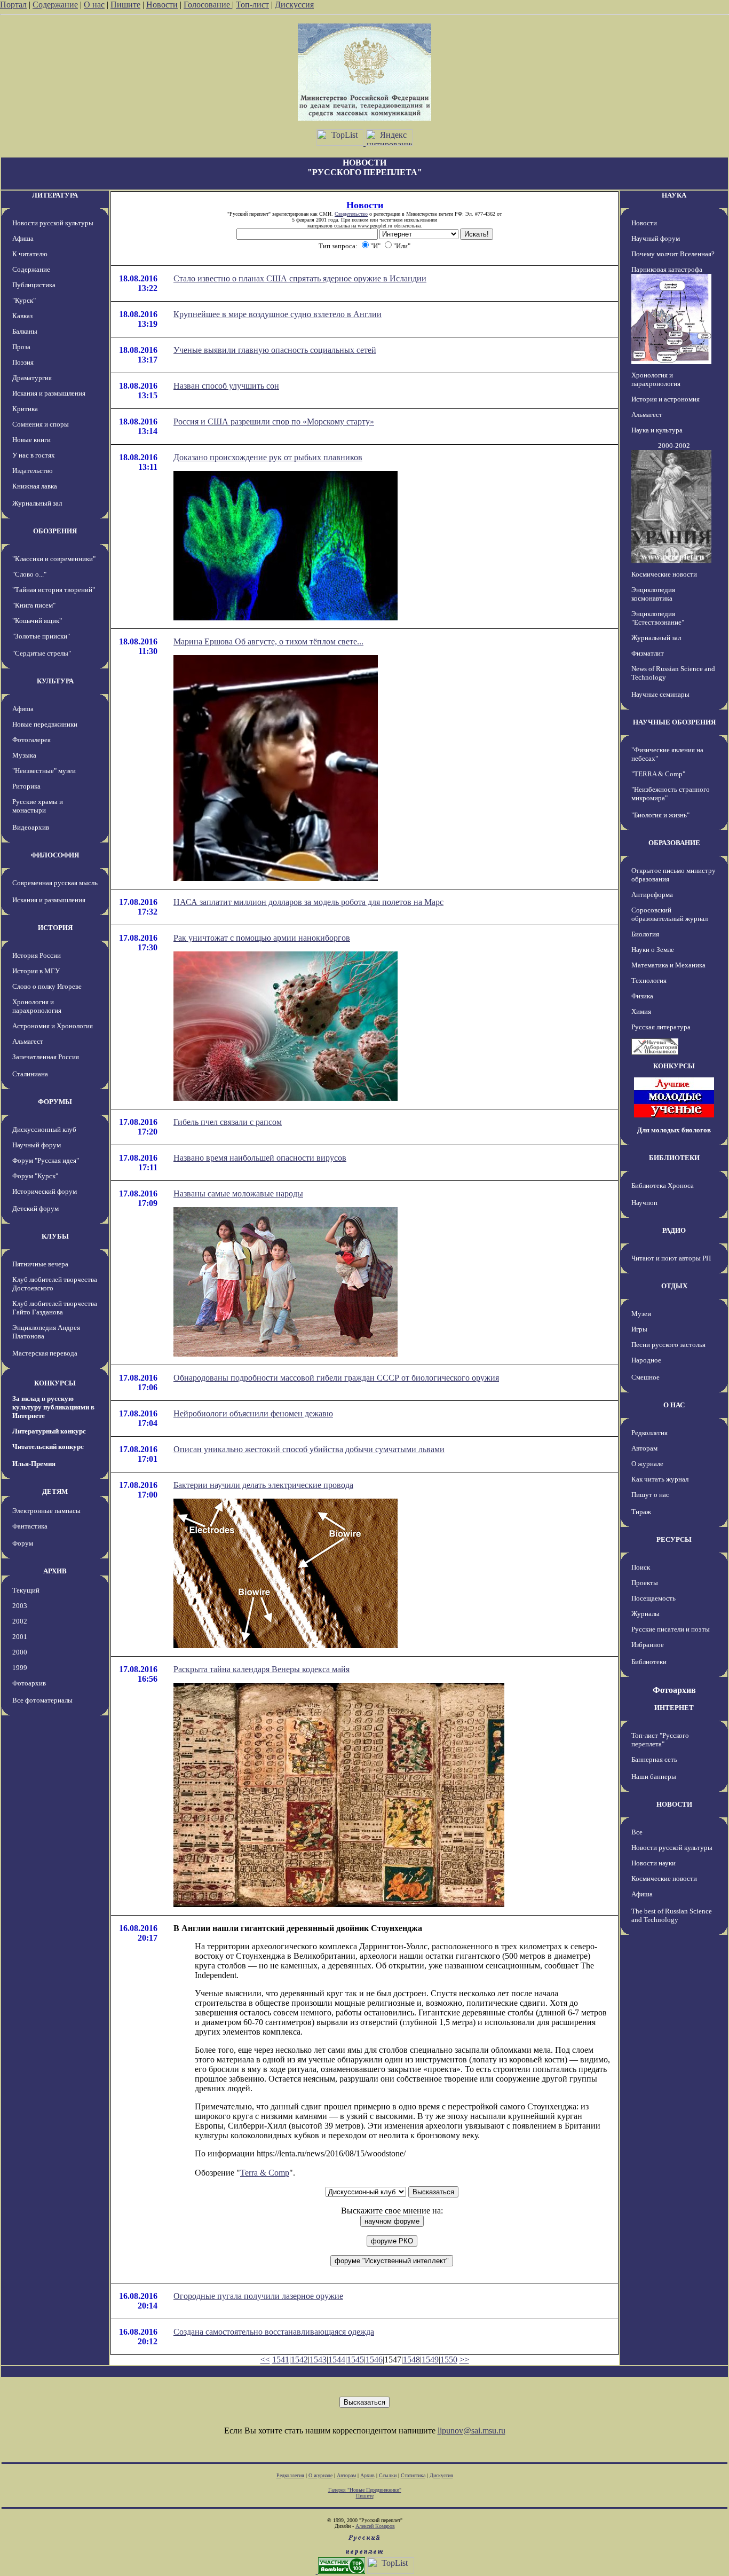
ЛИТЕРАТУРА (55, 195)
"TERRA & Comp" (658, 774)
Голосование (208, 5)
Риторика (26, 786)
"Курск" (24, 300)
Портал (13, 5)
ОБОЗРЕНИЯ (55, 531)
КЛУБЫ (55, 1236)
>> (464, 2360)
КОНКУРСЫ (55, 1383)
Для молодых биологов (674, 1130)
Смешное (645, 1377)
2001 (20, 1637)
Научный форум (37, 1145)
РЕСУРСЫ (674, 1539)
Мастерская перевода (45, 1353)
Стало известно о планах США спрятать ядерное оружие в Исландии (300, 278)
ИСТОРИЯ (55, 928)
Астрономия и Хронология (53, 1026)
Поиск (641, 1567)
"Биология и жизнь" (660, 815)
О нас (94, 5)
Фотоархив (29, 1683)
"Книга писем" (34, 605)
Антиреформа (652, 895)
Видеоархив (31, 827)
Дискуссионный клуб (44, 1129)
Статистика (413, 2475)
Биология (645, 934)
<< (265, 2360)
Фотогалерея (31, 740)
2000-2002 (674, 446)
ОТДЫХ (674, 1286)
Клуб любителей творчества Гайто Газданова (55, 1308)
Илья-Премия (34, 1464)
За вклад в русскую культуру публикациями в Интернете (53, 1407)
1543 (318, 2360)
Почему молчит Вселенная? (673, 254)
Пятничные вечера (40, 1264)
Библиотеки (649, 1662)
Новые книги (31, 440)
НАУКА (674, 195)
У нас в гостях (34, 455)
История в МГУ (36, 971)
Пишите (125, 5)
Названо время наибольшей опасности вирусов (260, 1158)
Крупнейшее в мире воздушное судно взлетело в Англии (278, 314)
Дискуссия (294, 5)
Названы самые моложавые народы (238, 1194)
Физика (642, 996)
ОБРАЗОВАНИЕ (674, 843)
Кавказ (22, 316)
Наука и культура (657, 430)
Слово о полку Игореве (47, 986)
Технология (649, 980)
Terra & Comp (265, 2173)
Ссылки (388, 2475)
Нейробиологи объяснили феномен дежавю (253, 1413)
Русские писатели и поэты (671, 1629)
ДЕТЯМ (55, 1491)
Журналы (645, 1614)
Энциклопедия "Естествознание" (658, 618)
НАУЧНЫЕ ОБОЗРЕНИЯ (674, 722)
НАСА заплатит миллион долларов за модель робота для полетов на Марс (308, 902)
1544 (337, 2360)
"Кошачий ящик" (37, 621)
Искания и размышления (49, 393)
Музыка (24, 755)
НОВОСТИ (674, 1804)
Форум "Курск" (35, 1176)
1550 (449, 2360)
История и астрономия (665, 399)
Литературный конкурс (49, 1431)
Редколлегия (649, 1433)
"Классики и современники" (54, 559)
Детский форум (35, 1208)
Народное (646, 1360)
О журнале (647, 1464)
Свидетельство (351, 214)
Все (637, 1832)
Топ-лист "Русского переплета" (660, 1740)
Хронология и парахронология (37, 1006)
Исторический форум (45, 1191)
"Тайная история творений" (54, 590)
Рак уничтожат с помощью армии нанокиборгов (262, 938)
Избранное (648, 1645)
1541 (281, 2360)
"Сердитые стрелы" (42, 653)
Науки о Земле (653, 950)
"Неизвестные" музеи (44, 771)
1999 (20, 1668)
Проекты (645, 1583)
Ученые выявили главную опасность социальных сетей (275, 350)
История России (37, 955)
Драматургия (32, 378)
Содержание (55, 5)
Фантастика (30, 1526)
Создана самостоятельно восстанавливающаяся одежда (274, 2332)
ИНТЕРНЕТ (674, 1708)
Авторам (644, 1448)
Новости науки (653, 1863)
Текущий (26, 1590)
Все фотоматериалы (42, 1700)
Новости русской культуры (53, 223)
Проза (21, 347)
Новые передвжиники (45, 724)
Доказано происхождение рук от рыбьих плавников (268, 457)
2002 (20, 1621)
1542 (299, 2360)
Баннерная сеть (654, 1759)
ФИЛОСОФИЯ (55, 855)
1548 (411, 2360)
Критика (25, 409)
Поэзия (23, 362)
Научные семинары (660, 694)
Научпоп (644, 1203)
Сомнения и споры (41, 424)
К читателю (30, 254)
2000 (20, 1652)
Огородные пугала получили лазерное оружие (258, 2296)
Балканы (25, 331)
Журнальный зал (37, 503)
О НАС (674, 1405)
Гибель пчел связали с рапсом (228, 1122)
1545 (355, 2360)
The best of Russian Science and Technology (672, 1915)
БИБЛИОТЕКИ (674, 1158)
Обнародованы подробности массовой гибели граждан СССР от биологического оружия (336, 1378)
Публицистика (34, 285)
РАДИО (674, 1230)
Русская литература (661, 1027)
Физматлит (648, 653)
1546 (374, 2360)
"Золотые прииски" (41, 636)
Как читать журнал (660, 1479)
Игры (639, 1329)
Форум (23, 1543)
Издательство (33, 471)
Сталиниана (30, 1074)
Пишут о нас (650, 1495)
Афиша (23, 238)
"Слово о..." (29, 574)
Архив (367, 2475)
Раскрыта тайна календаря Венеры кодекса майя (262, 1669)
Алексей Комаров (375, 2526)
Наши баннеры (654, 1777)
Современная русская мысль (55, 883)
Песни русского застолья (668, 1345)
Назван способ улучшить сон (226, 386)
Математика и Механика (668, 965)
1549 (430, 2360)
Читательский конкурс (48, 1447)
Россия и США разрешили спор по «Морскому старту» (274, 422)
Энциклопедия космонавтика (653, 594)
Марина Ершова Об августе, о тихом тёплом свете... (268, 641)
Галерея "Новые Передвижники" (365, 2490)
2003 (20, 1606)
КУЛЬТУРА (55, 681)
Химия (641, 1011)
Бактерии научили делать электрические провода (263, 1485)
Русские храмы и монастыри (38, 806)
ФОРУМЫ (55, 1102)
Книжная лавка (35, 486)
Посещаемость (653, 1598)
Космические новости (664, 574)
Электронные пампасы (46, 1511)
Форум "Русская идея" (46, 1160)
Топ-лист (252, 5)
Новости (162, 5)
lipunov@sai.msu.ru (472, 2431)
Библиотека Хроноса (663, 1185)
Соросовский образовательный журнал (669, 914)
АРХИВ (55, 1571)
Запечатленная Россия (46, 1057)
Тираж (641, 1512)
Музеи (641, 1314)
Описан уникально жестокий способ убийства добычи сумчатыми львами (309, 1449)
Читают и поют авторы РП (671, 1258)
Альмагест (28, 1041)
